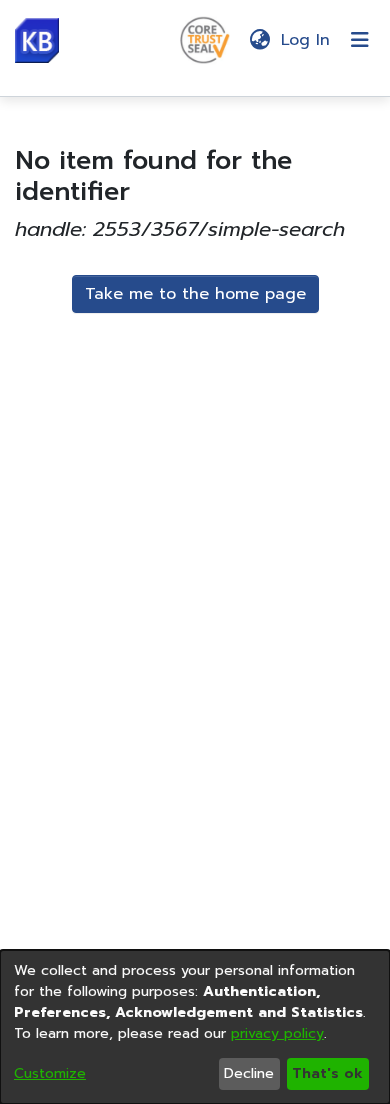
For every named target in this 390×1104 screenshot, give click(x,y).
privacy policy (277, 1033)
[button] (37, 40)
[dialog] (195, 1027)
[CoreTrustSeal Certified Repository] (205, 39)
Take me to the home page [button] (195, 294)
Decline (249, 1073)
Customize (50, 1073)
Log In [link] (306, 40)
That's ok (327, 1073)
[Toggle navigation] (360, 40)
